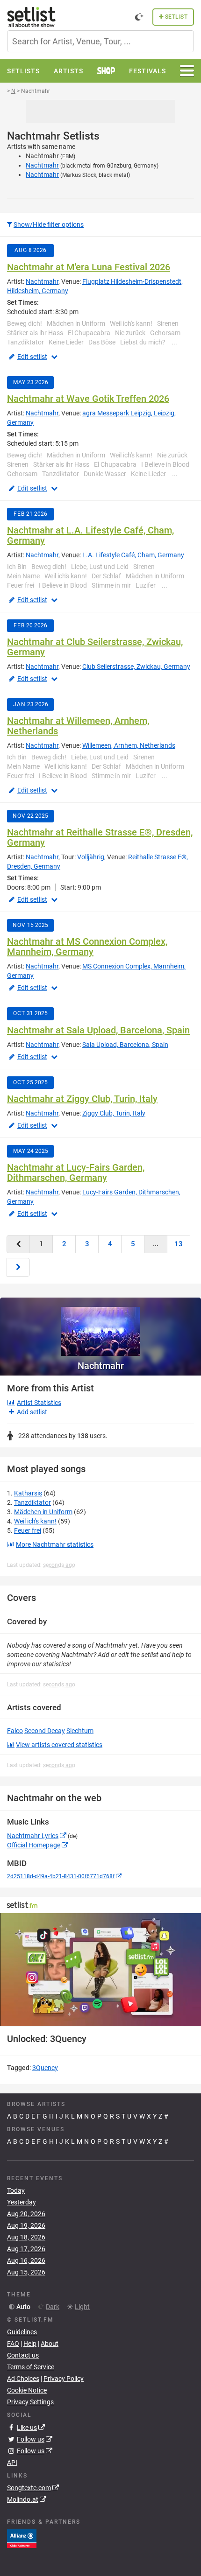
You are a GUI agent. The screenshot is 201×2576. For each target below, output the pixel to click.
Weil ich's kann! (35, 1521)
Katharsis (28, 1493)
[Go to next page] (18, 1267)
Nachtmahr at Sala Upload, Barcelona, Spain (98, 1030)
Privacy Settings (30, 2402)
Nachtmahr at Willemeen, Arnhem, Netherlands (78, 726)
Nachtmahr (42, 165)
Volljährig (91, 857)
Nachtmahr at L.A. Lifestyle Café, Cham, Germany (90, 535)
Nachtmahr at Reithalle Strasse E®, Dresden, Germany (100, 837)
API (12, 2463)
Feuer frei (28, 1530)
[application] (100, 1970)
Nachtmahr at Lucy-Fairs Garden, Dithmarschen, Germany (76, 1172)
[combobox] (100, 41)
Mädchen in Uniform (43, 1512)
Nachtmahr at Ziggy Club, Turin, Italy (82, 1099)
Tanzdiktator (32, 1502)
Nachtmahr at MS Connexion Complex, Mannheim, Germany (87, 947)
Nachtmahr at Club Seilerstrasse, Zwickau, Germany (95, 647)
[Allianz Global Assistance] (22, 2538)
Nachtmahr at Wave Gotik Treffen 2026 (88, 399)
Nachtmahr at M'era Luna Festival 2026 (89, 267)
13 (179, 1244)
